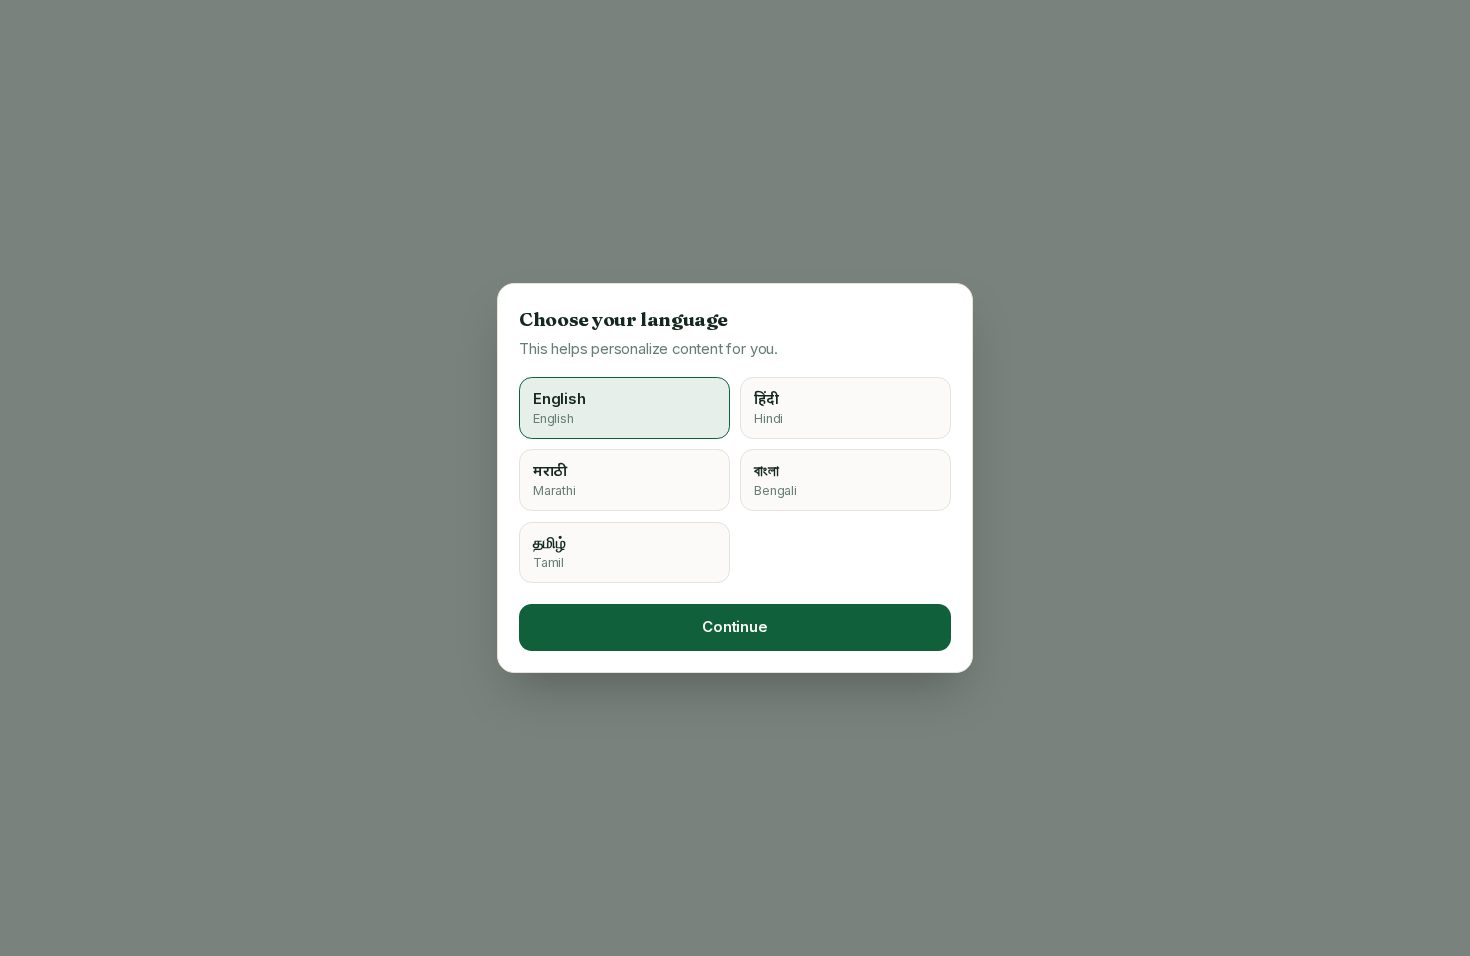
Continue (735, 627)
